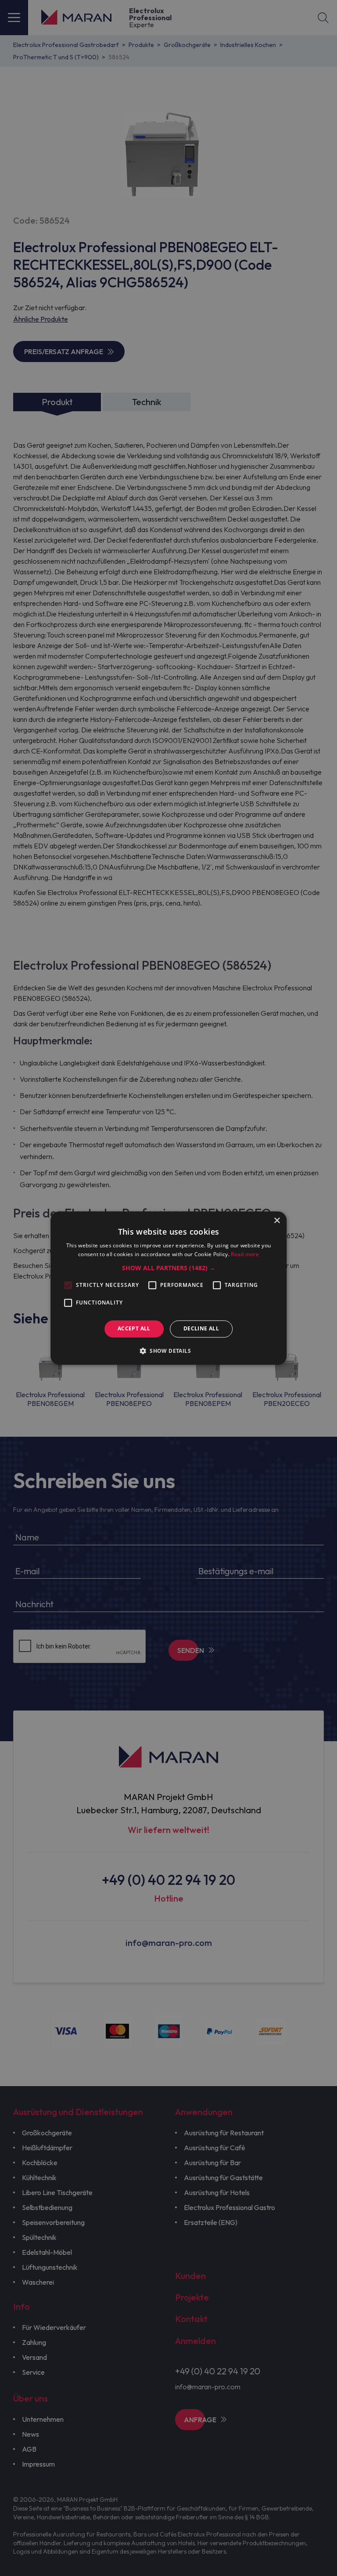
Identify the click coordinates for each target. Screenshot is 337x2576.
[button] (169, 1268)
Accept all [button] (134, 1329)
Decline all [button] (201, 1329)
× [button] (277, 1221)
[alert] (168, 1288)
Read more (245, 1254)
